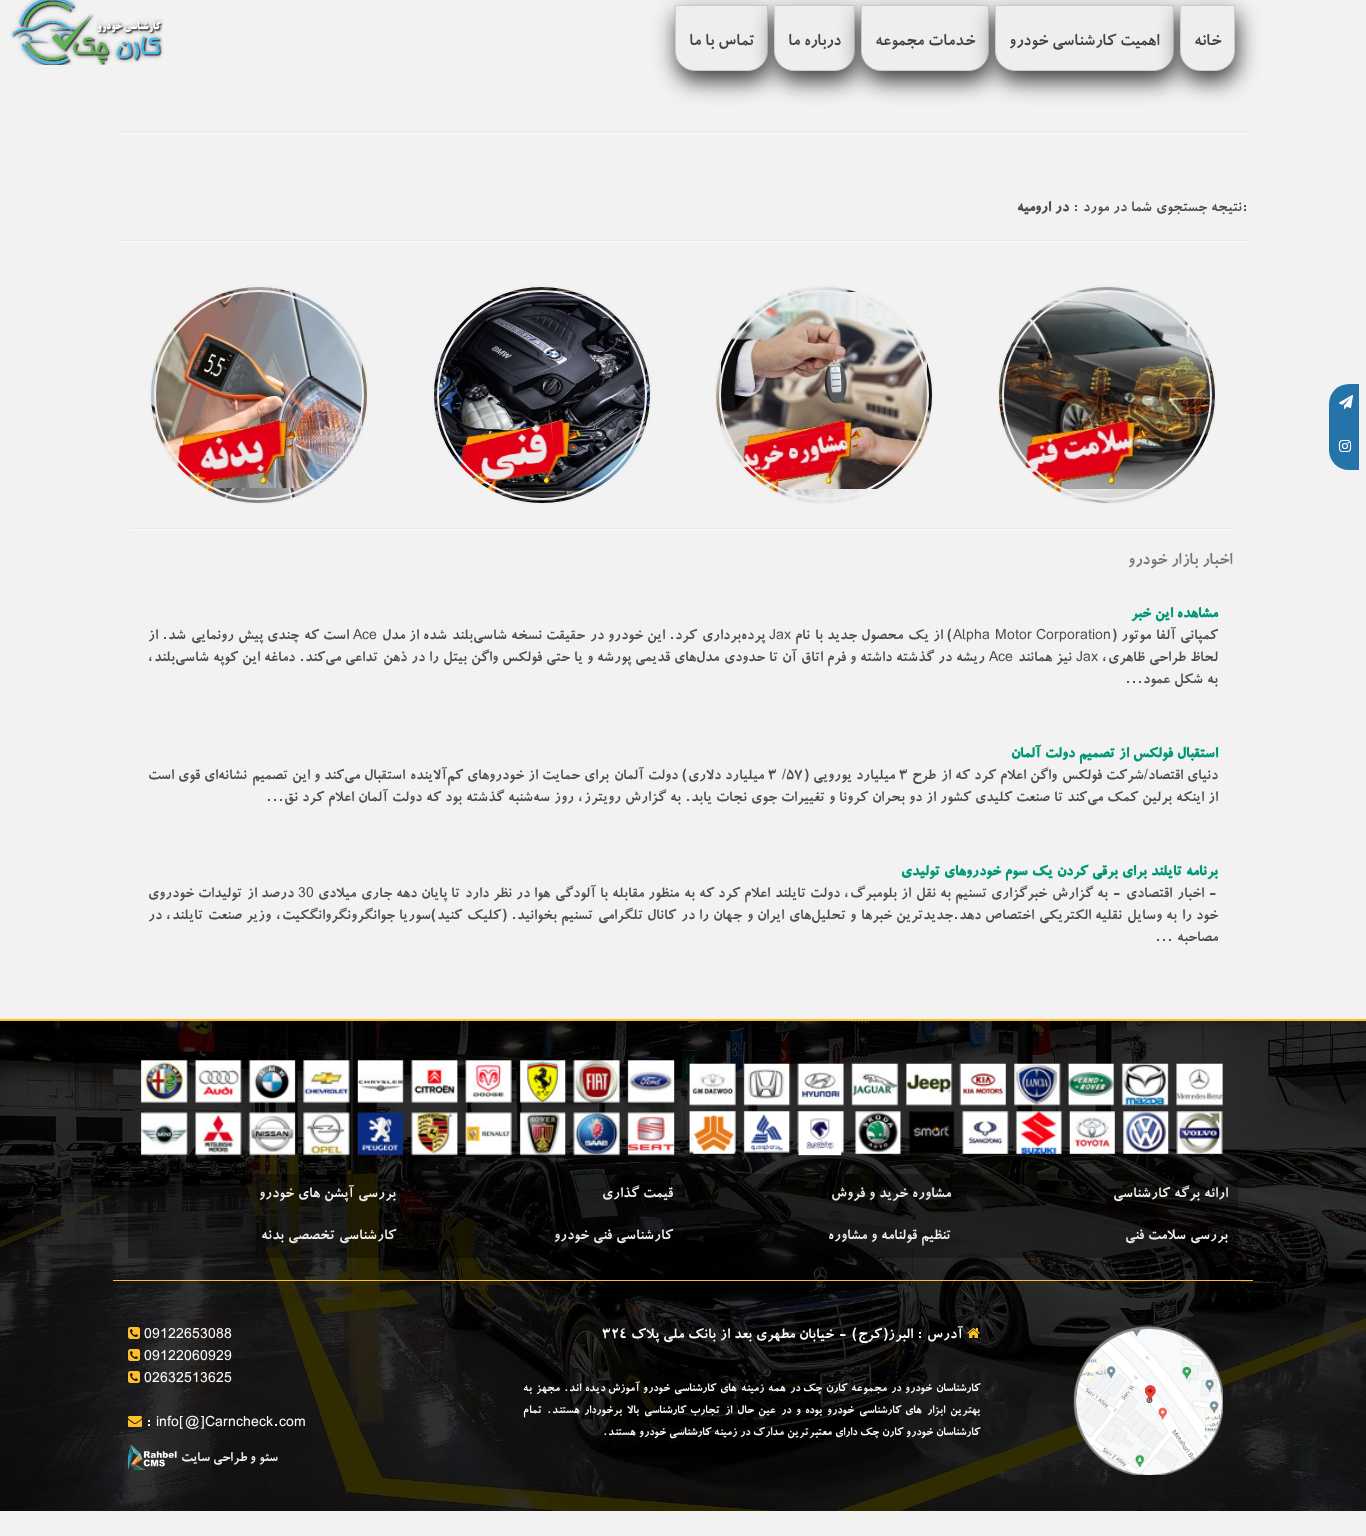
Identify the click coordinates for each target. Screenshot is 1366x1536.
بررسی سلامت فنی (1176, 1237)
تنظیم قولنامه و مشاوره (889, 1237)
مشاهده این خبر (1174, 615)
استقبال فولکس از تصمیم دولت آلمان (1114, 755)
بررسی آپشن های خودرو (327, 1195)
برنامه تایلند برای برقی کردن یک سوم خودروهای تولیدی (1059, 873)
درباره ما (814, 43)
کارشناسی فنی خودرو (613, 1237)
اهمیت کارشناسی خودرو (1084, 43)
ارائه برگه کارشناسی (1170, 1195)
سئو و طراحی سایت (228, 1459)
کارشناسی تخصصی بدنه (328, 1237)
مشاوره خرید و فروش (891, 1195)
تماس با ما (721, 43)
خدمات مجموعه (925, 43)
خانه (1207, 43)
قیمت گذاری (637, 1195)
